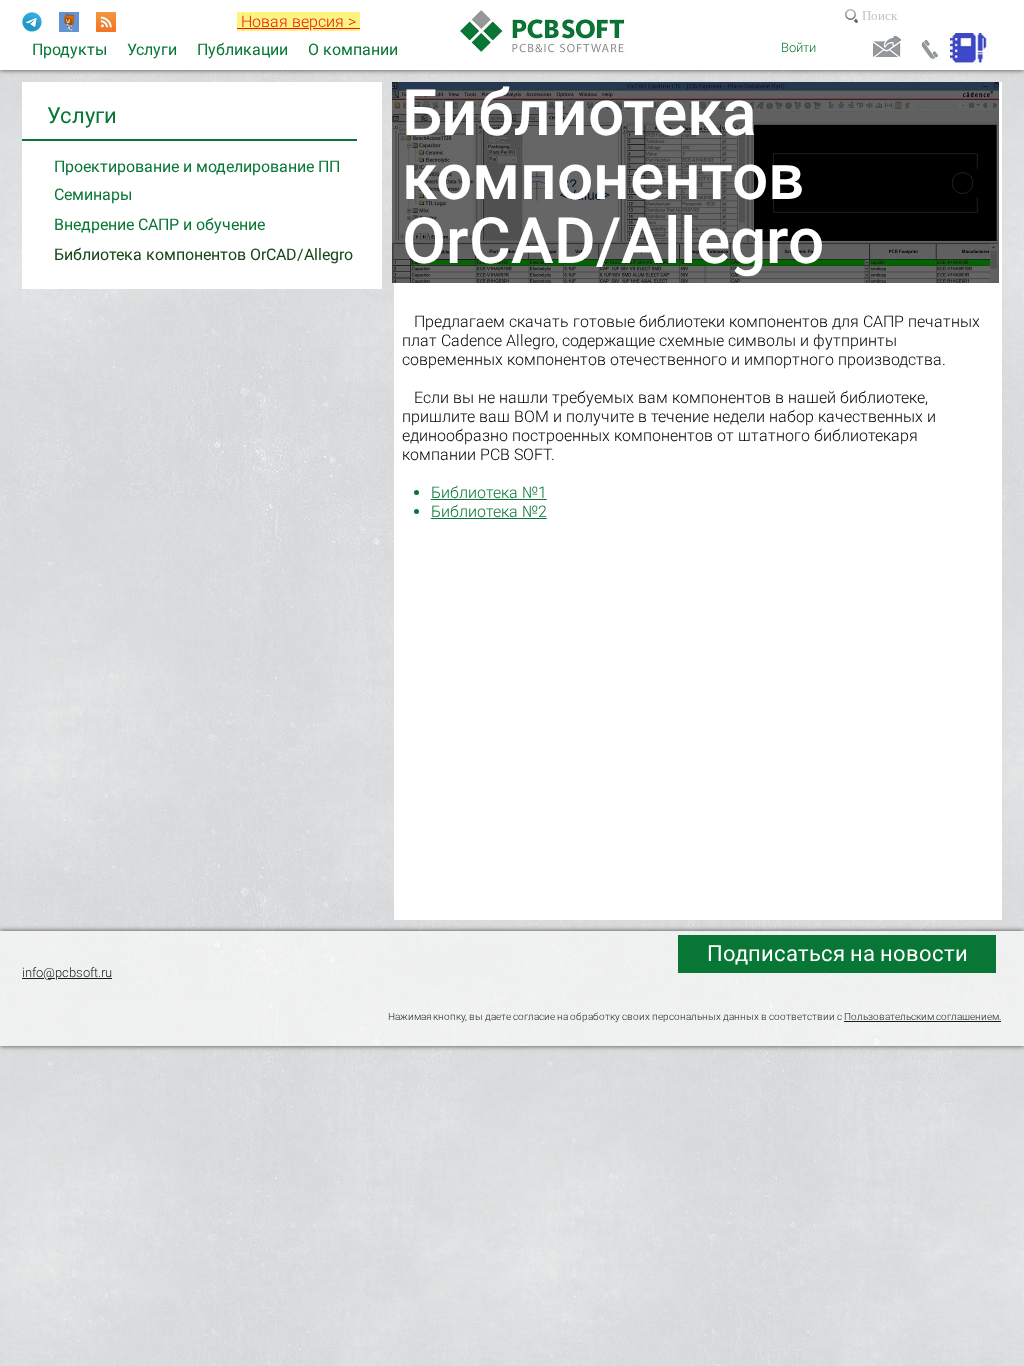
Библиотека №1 (489, 492)
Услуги (82, 115)
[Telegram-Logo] (32, 22)
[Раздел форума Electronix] (69, 22)
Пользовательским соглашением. (922, 1016)
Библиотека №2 (489, 511)
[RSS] (106, 22)
